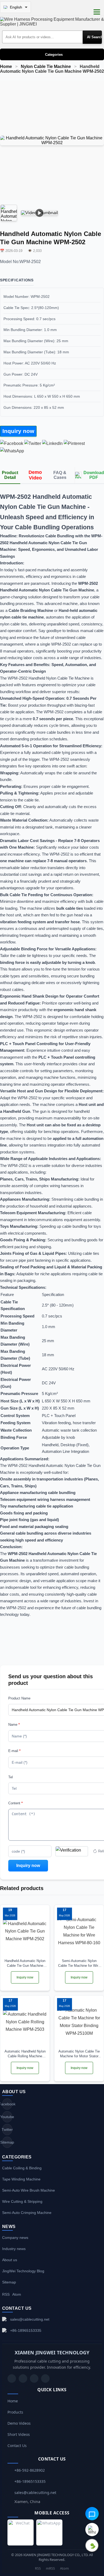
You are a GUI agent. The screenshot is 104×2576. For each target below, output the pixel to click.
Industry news (14, 2249)
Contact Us (17, 2446)
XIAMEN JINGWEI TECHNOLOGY (52, 2352)
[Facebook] (23, 2378)
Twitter (7, 2130)
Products (15, 2412)
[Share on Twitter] (33, 443)
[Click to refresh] (72, 1851)
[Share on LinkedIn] (52, 443)
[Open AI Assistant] (92, 2514)
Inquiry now (18, 431)
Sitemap (7, 2142)
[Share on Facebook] (12, 443)
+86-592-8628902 (30, 2470)
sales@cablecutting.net (30, 2319)
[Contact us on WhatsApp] (92, 2530)
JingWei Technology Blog (23, 2271)
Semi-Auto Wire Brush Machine (29, 2190)
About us (10, 2260)
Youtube (7, 2117)
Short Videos (19, 2434)
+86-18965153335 (26, 2330)
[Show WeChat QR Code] (92, 2545)
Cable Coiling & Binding (22, 2168)
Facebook (7, 2104)
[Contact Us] (45, 2378)
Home (6, 66)
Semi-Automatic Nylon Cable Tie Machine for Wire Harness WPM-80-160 (79, 1963)
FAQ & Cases (60, 475)
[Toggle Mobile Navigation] (97, 12)
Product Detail (10, 475)
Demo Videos (19, 2423)
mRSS (50, 2568)
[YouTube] (12, 2378)
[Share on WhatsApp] (12, 451)
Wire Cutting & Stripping (22, 2201)
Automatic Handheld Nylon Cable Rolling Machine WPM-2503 (25, 2054)
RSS (6, 2294)
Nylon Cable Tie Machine (46, 66)
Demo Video (35, 475)
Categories (54, 55)
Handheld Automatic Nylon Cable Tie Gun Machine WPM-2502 (25, 1963)
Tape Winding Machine (21, 2179)
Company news (15, 2238)
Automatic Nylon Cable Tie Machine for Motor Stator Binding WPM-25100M (79, 2054)
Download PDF (94, 475)
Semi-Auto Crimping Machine (27, 2213)
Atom (17, 2294)
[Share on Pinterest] (74, 443)
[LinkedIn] (34, 2378)
